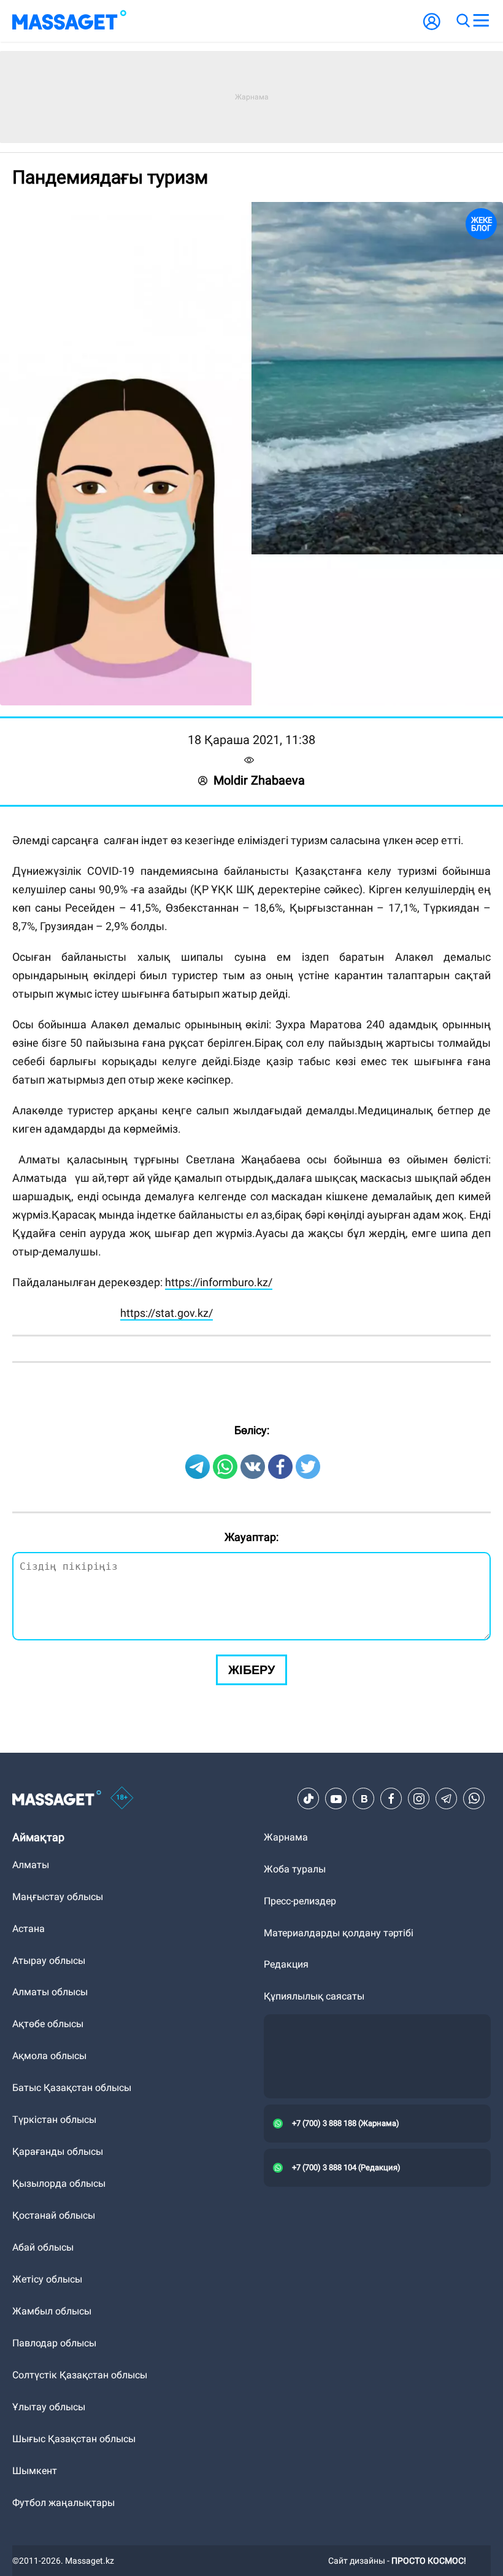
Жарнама (286, 1837)
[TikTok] (309, 1799)
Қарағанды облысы (58, 2151)
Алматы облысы (50, 1992)
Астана (29, 1929)
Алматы (31, 1865)
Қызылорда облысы (59, 2183)
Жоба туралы (295, 1869)
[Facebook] (391, 1799)
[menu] (481, 21)
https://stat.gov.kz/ (167, 1313)
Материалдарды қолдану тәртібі (339, 1933)
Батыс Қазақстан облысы (72, 2088)
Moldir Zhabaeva (259, 780)
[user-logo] (432, 28)
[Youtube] (336, 1799)
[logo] (69, 21)
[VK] (364, 1799)
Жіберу (251, 1670)
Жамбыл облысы (52, 2311)
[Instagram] (419, 1799)
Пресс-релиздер (300, 1901)
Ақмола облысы (49, 2056)
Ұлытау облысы (49, 2407)
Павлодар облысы (54, 2343)
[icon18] (122, 1799)
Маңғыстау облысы (58, 1897)
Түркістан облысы (54, 2120)
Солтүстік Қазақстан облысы (80, 2375)
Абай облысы (43, 2247)
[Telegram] (447, 1799)
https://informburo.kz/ (219, 1282)
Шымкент (35, 2471)
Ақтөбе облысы (48, 2024)
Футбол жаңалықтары (63, 2503)
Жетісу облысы (47, 2279)
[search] (463, 21)
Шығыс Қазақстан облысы (74, 2439)
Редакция (286, 1964)
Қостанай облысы (54, 2215)
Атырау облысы (49, 1961)
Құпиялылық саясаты (314, 1996)
